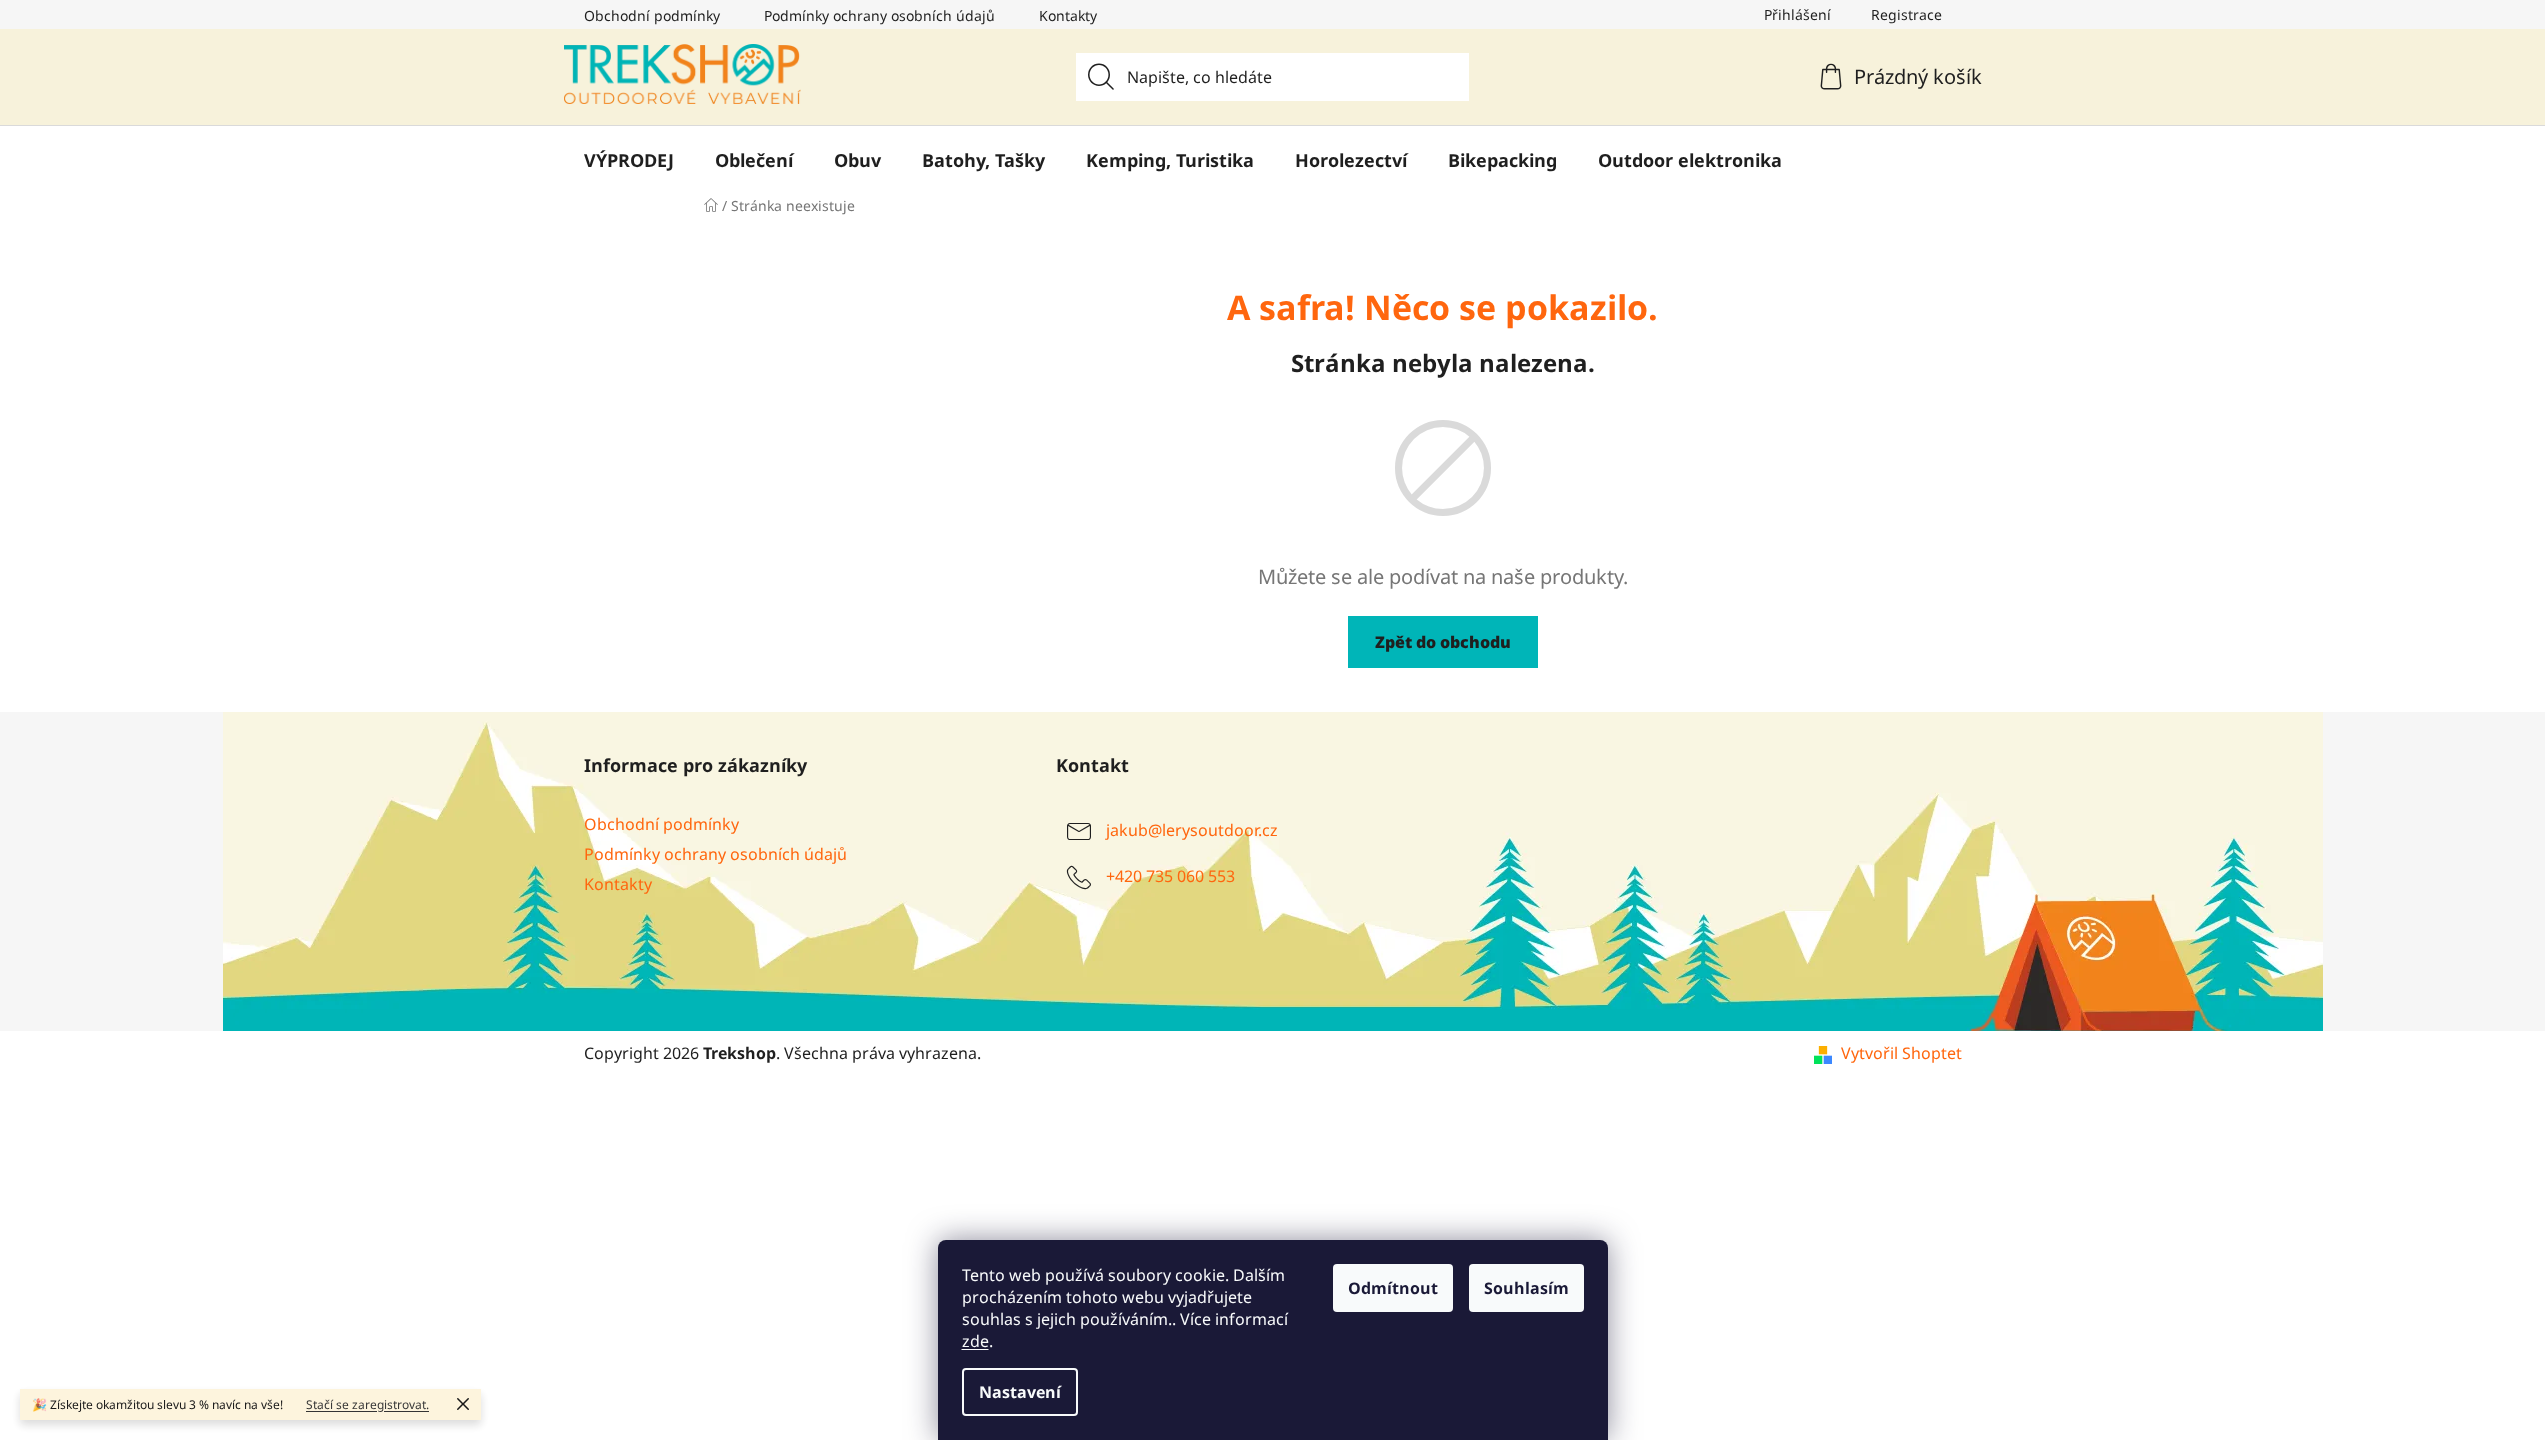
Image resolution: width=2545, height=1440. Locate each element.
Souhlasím (1526, 1288)
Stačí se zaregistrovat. (367, 1404)
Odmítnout (1393, 1288)
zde (975, 1341)
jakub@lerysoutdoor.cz (1192, 830)
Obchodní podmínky (652, 15)
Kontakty (1068, 15)
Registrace (1906, 14)
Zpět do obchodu (1443, 642)
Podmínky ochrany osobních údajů (879, 15)
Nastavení (1020, 1392)
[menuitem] (629, 160)
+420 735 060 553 (1170, 876)
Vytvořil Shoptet (1901, 1053)
